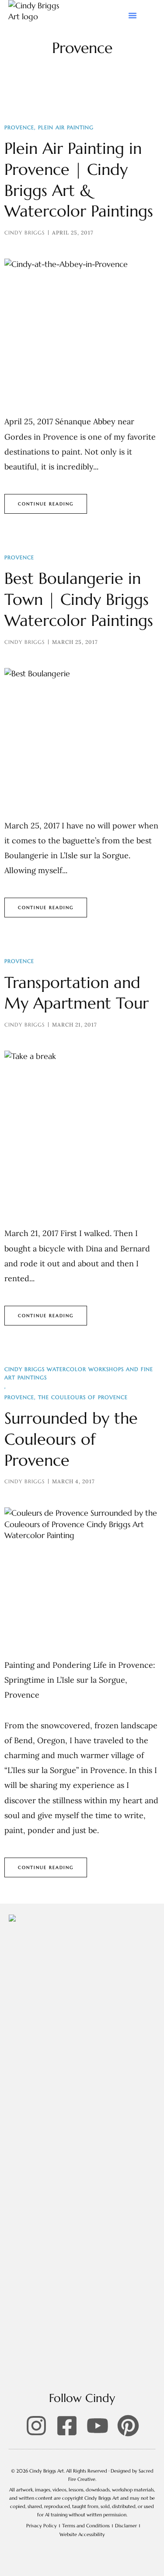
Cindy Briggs (24, 233)
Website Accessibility (82, 2534)
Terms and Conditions (86, 2526)
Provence (19, 127)
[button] (133, 15)
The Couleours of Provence (83, 1397)
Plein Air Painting (66, 127)
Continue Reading (46, 504)
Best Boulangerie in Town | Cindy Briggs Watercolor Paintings (79, 599)
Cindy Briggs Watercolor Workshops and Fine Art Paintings (79, 1373)
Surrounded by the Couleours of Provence (71, 1439)
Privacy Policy (42, 2526)
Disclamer (126, 2526)
